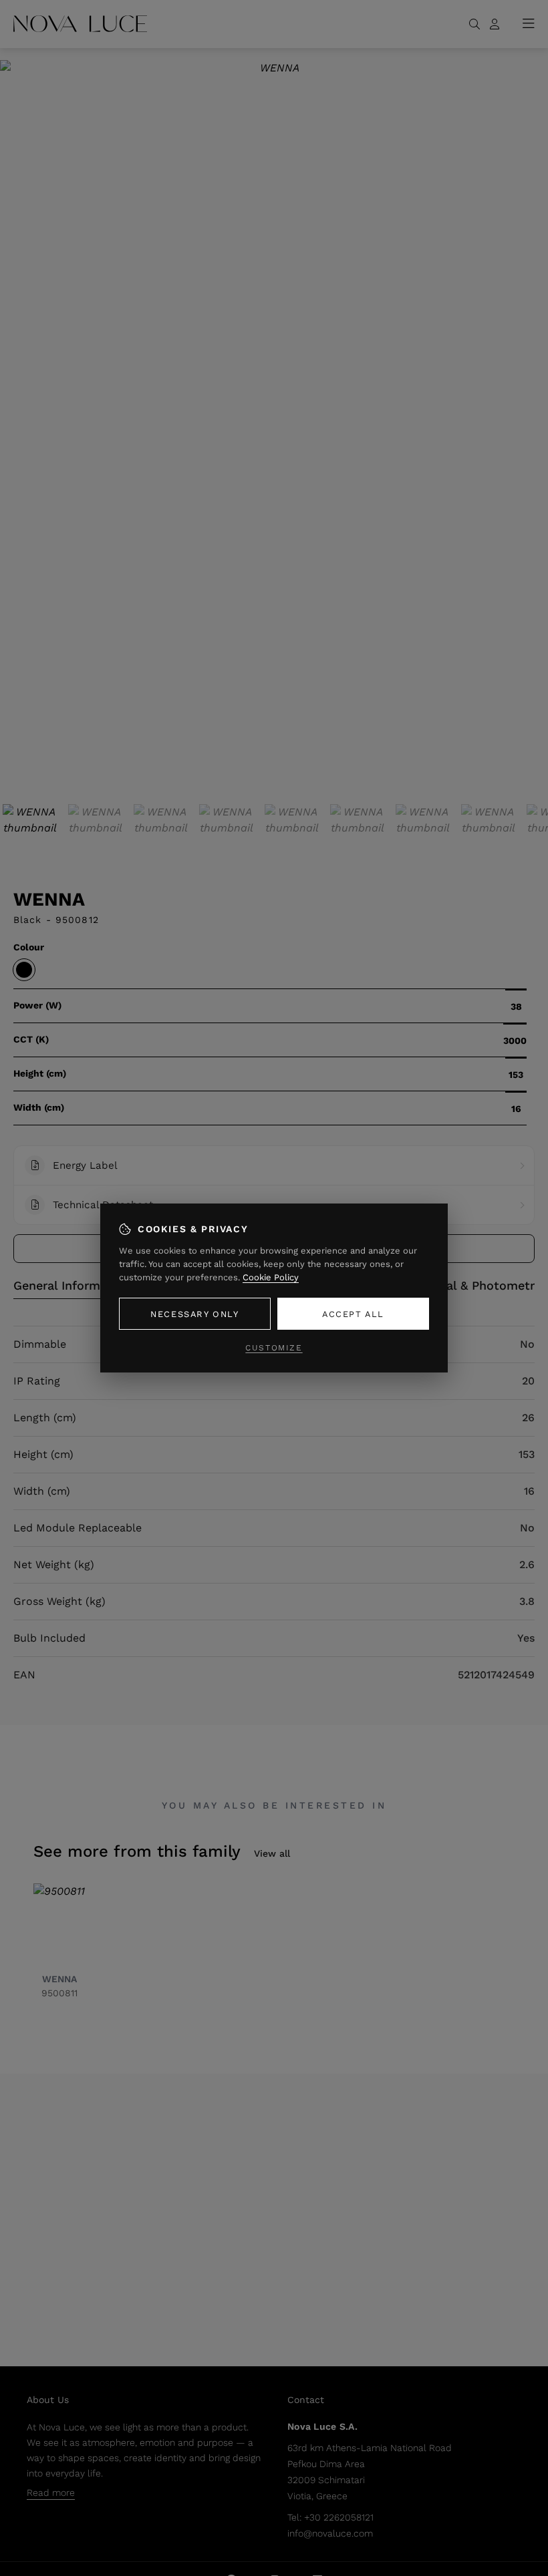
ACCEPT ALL (353, 1314)
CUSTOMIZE (274, 1348)
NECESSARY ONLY (194, 1314)
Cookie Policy (271, 1277)
